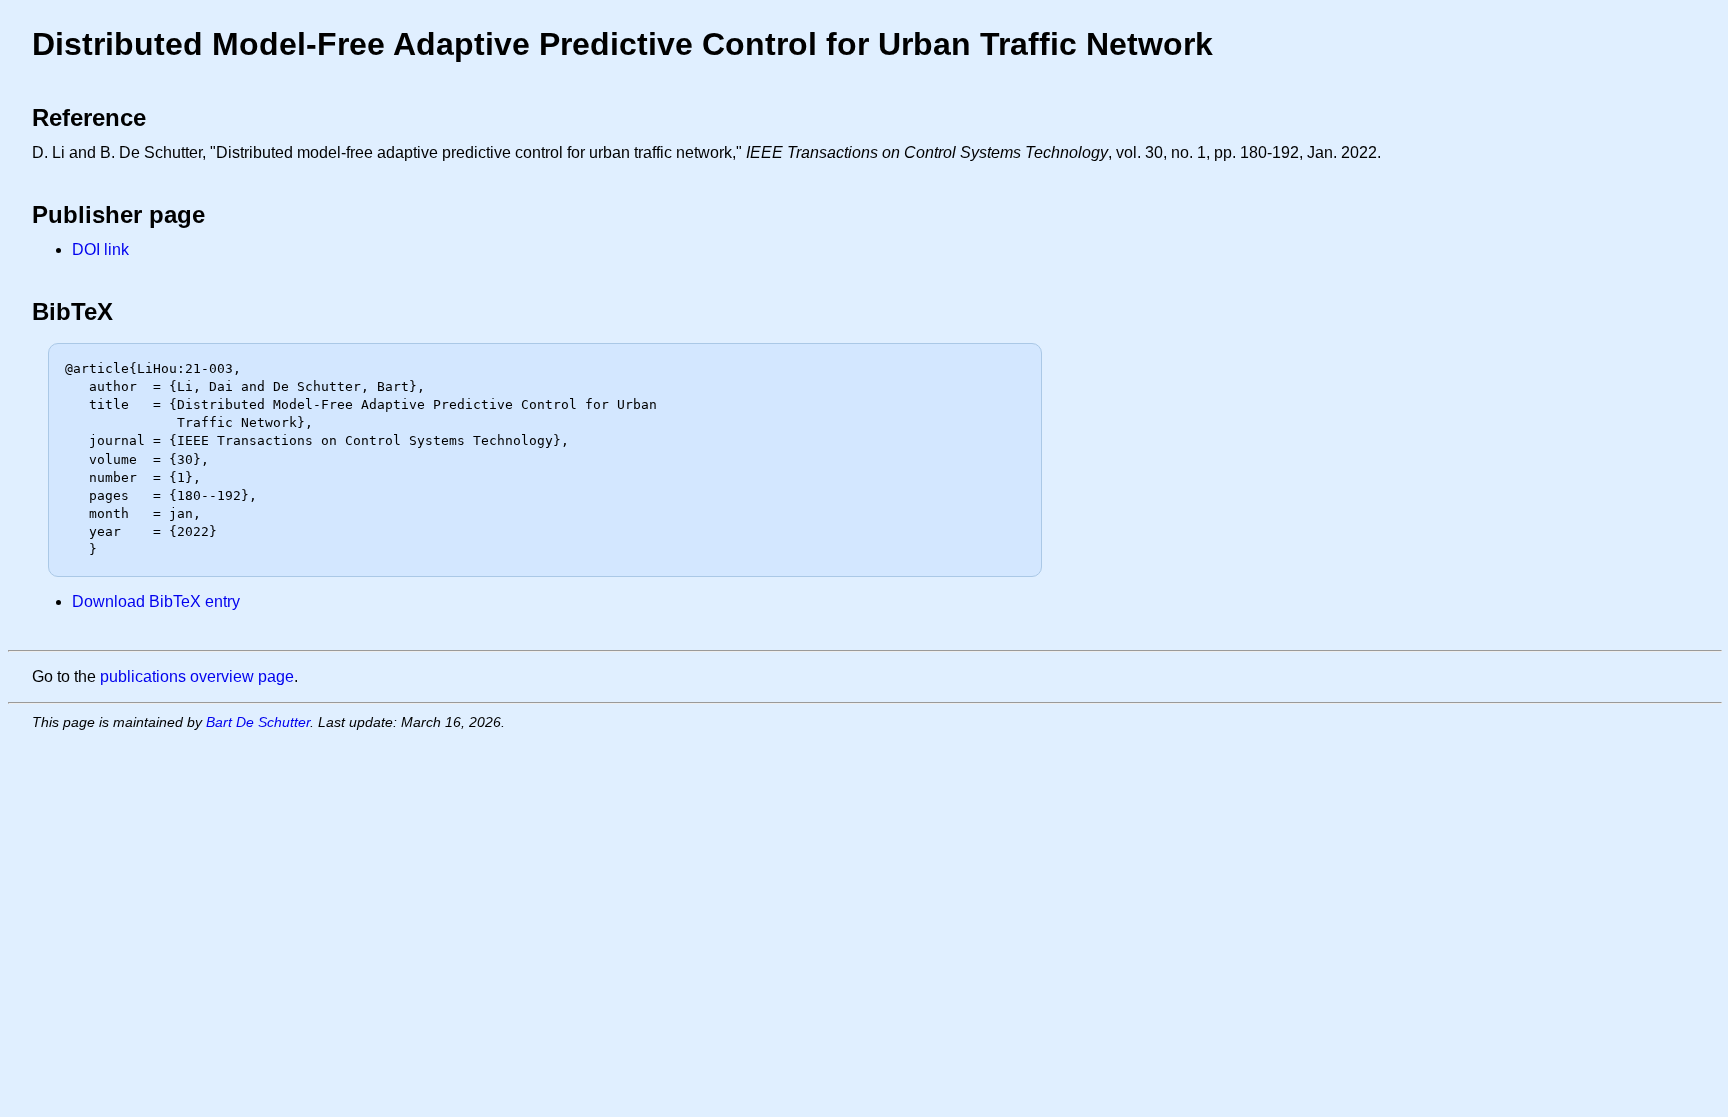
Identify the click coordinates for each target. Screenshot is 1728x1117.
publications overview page (197, 676)
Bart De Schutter (258, 722)
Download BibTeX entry (156, 601)
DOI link (100, 249)
